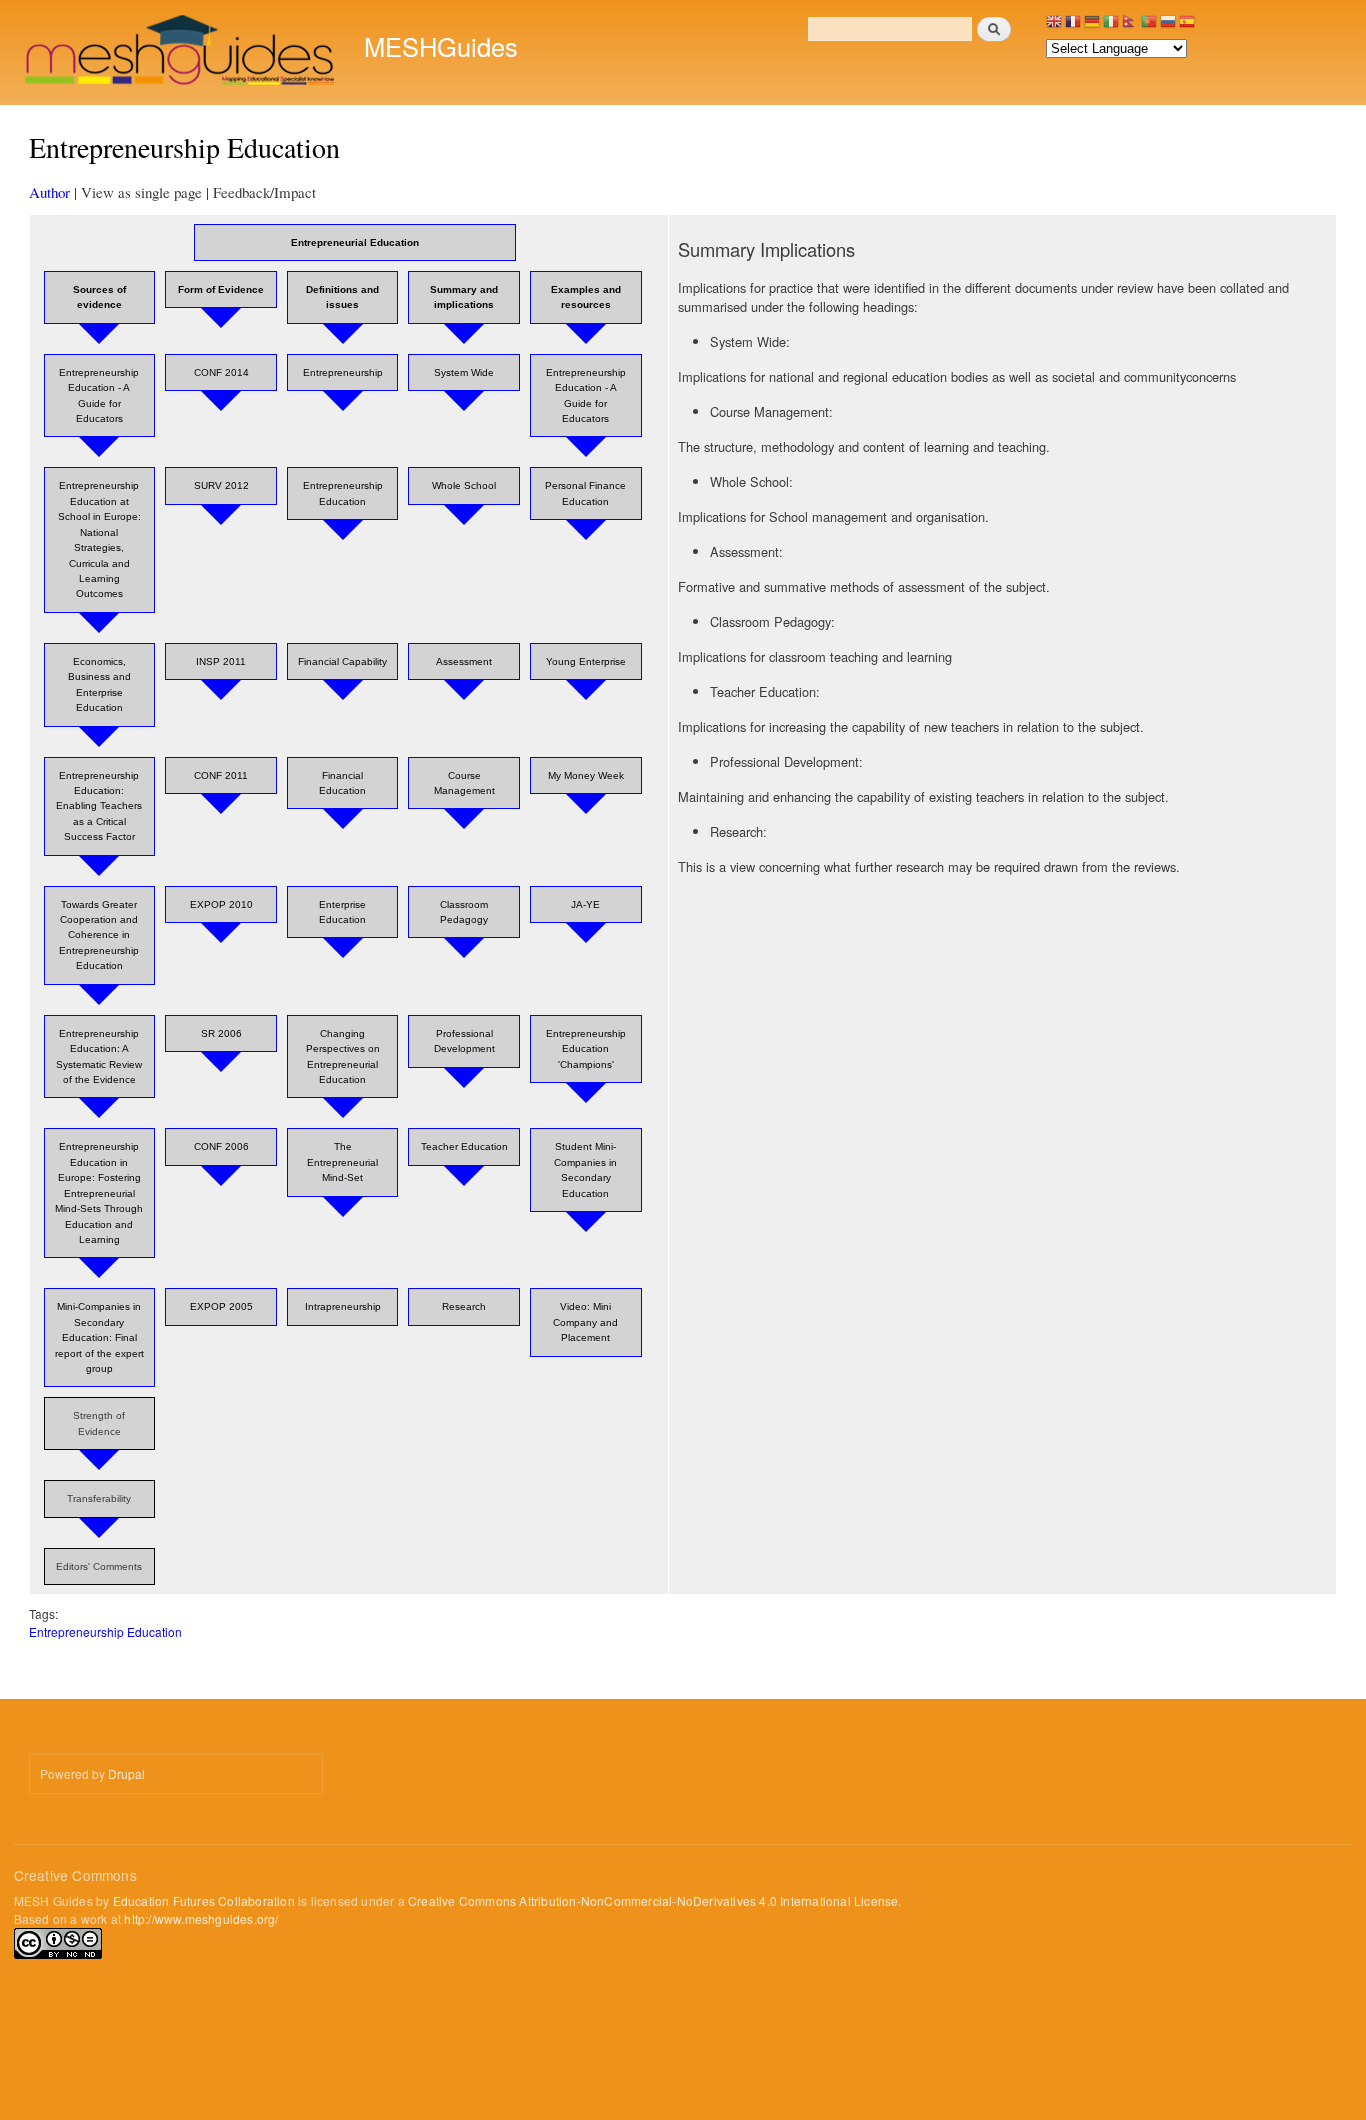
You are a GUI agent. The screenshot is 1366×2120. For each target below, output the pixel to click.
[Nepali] (1130, 26)
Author (49, 192)
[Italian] (1111, 26)
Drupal (126, 1773)
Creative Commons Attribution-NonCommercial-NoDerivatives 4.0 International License (653, 1900)
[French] (1073, 26)
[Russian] (1168, 26)
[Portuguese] (1149, 26)
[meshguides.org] (181, 52)
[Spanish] (1187, 26)
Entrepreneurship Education (105, 1631)
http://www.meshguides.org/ (201, 1918)
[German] (1092, 26)
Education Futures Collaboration (204, 1900)
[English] (1054, 26)
